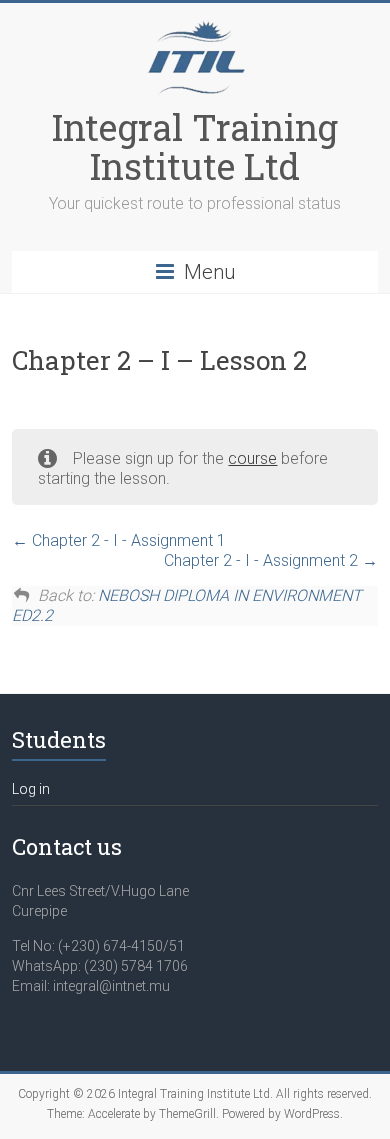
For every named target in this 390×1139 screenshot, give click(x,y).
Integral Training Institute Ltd (195, 146)
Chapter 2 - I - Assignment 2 (263, 560)
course (252, 458)
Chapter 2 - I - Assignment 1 (127, 540)
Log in (31, 789)
